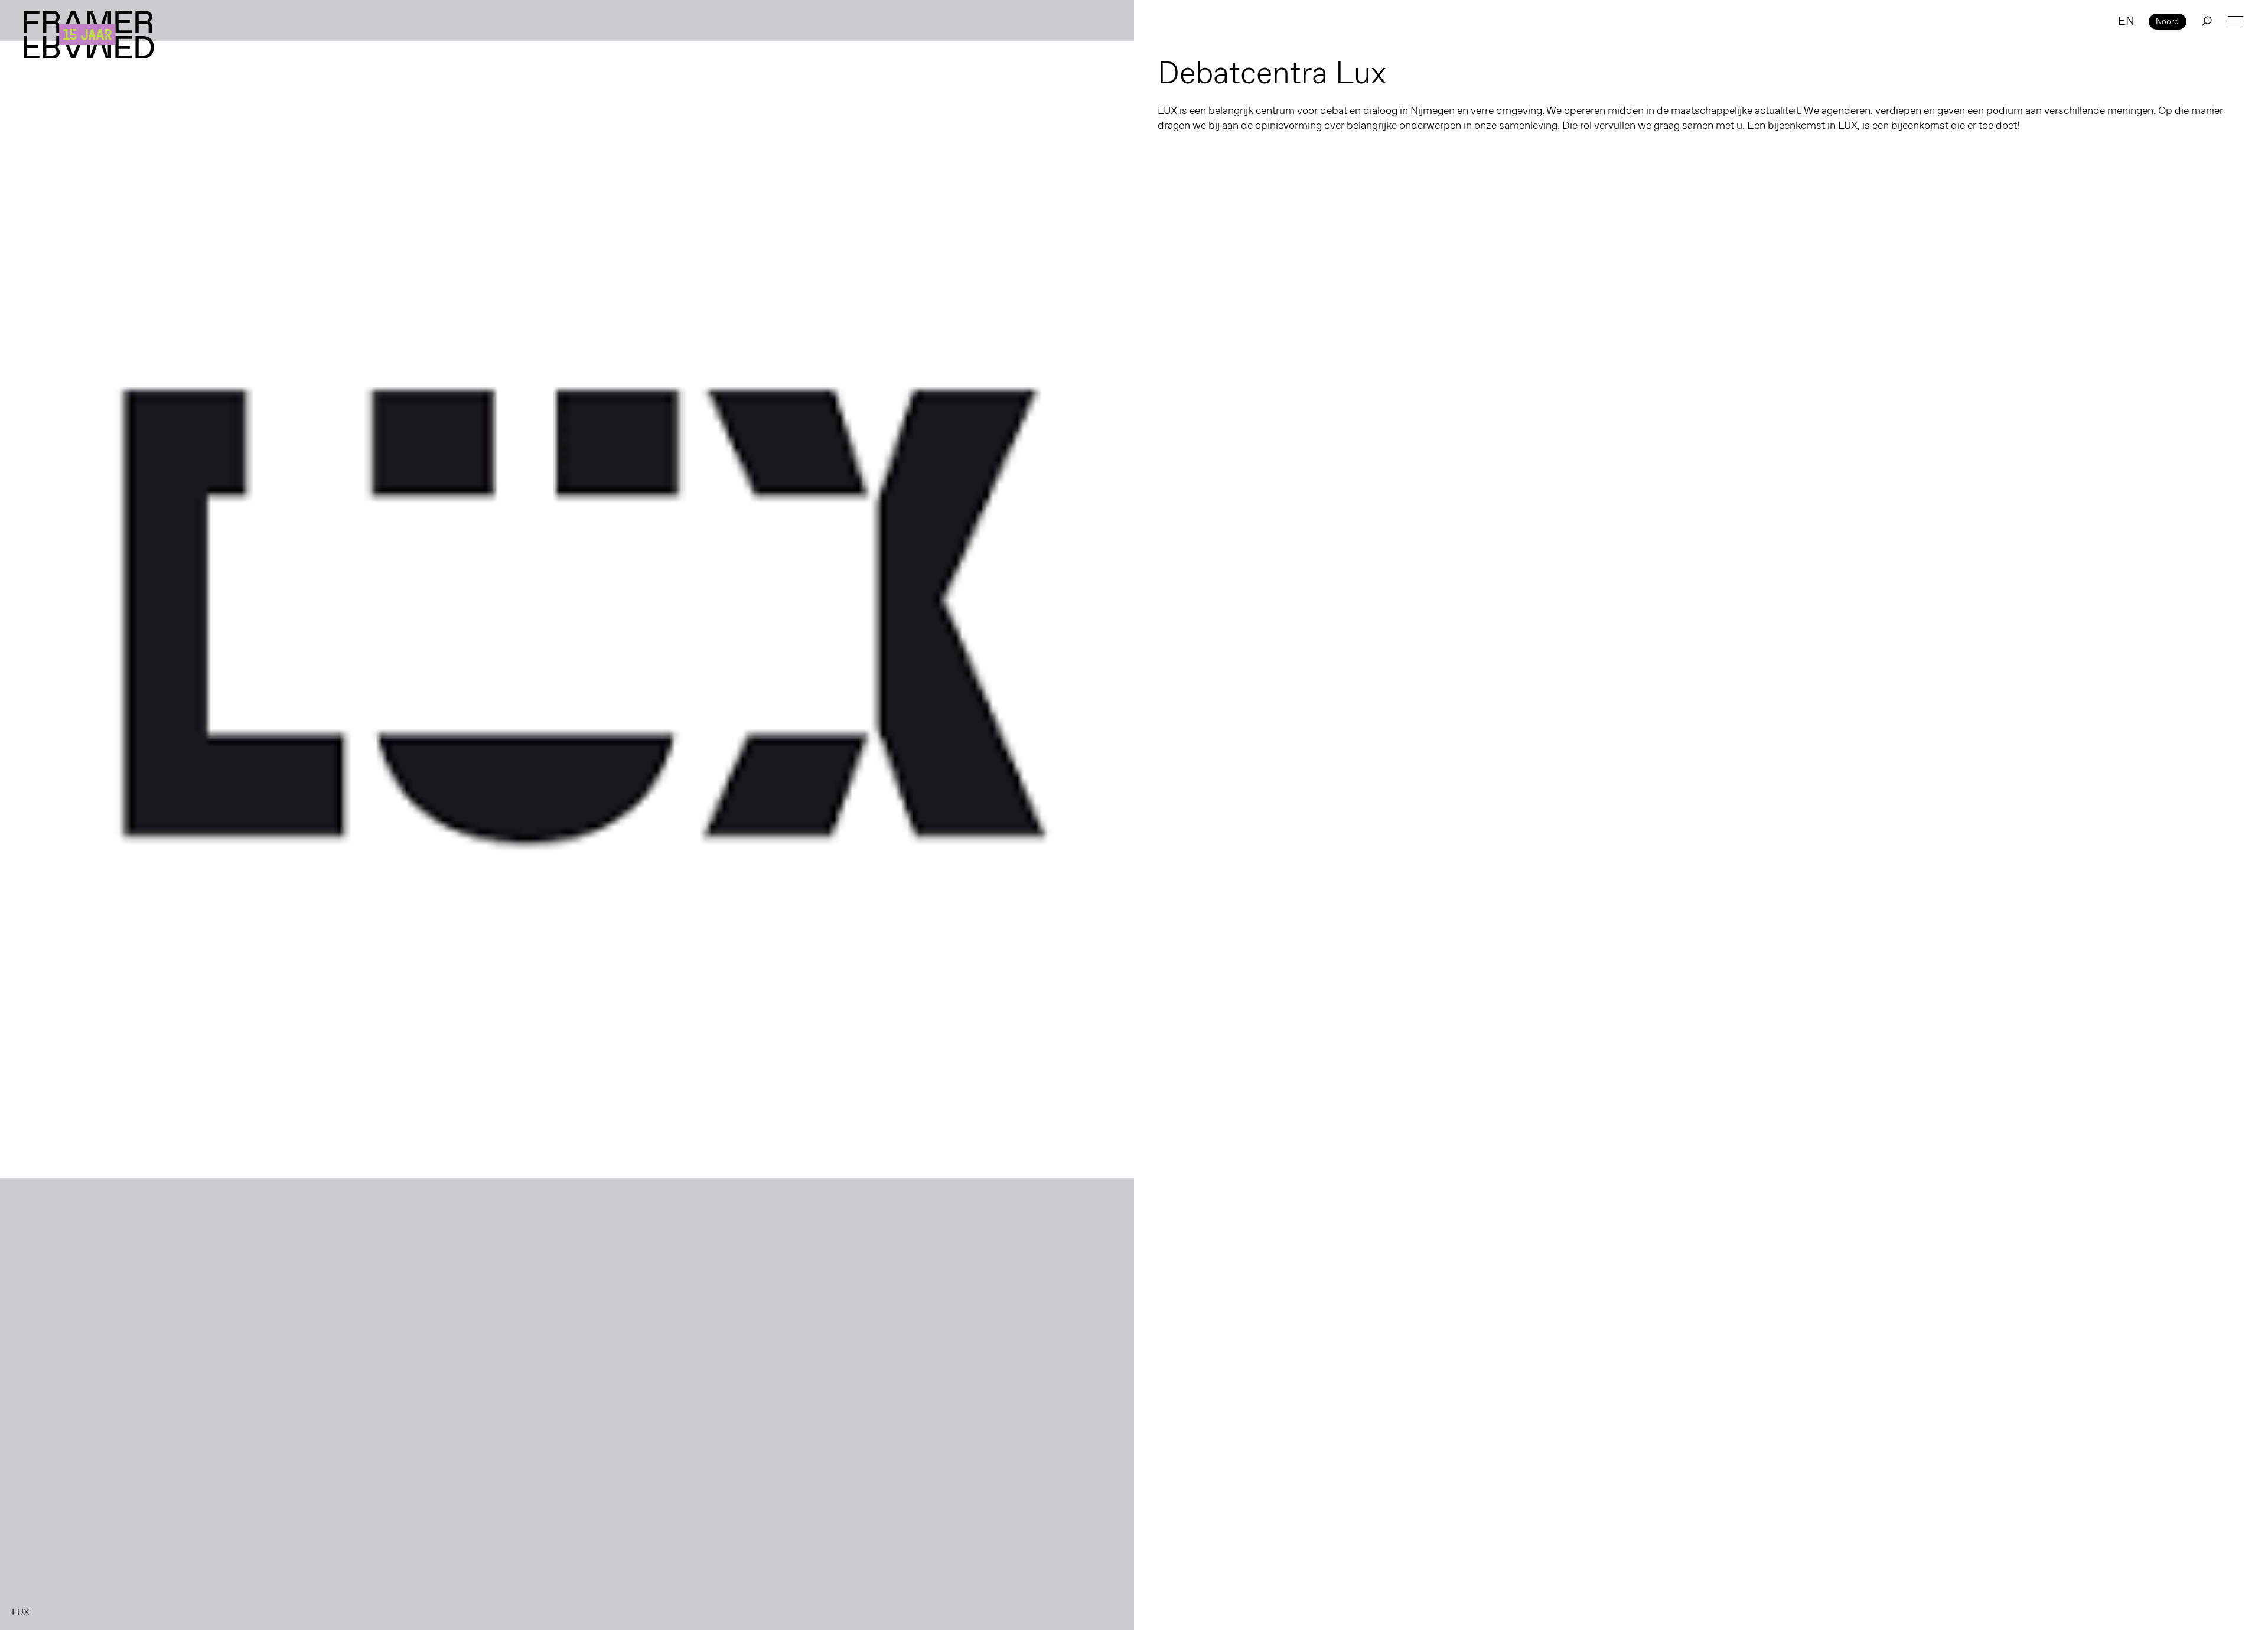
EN (2126, 21)
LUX (1167, 110)
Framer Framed (89, 35)
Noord (2167, 21)
